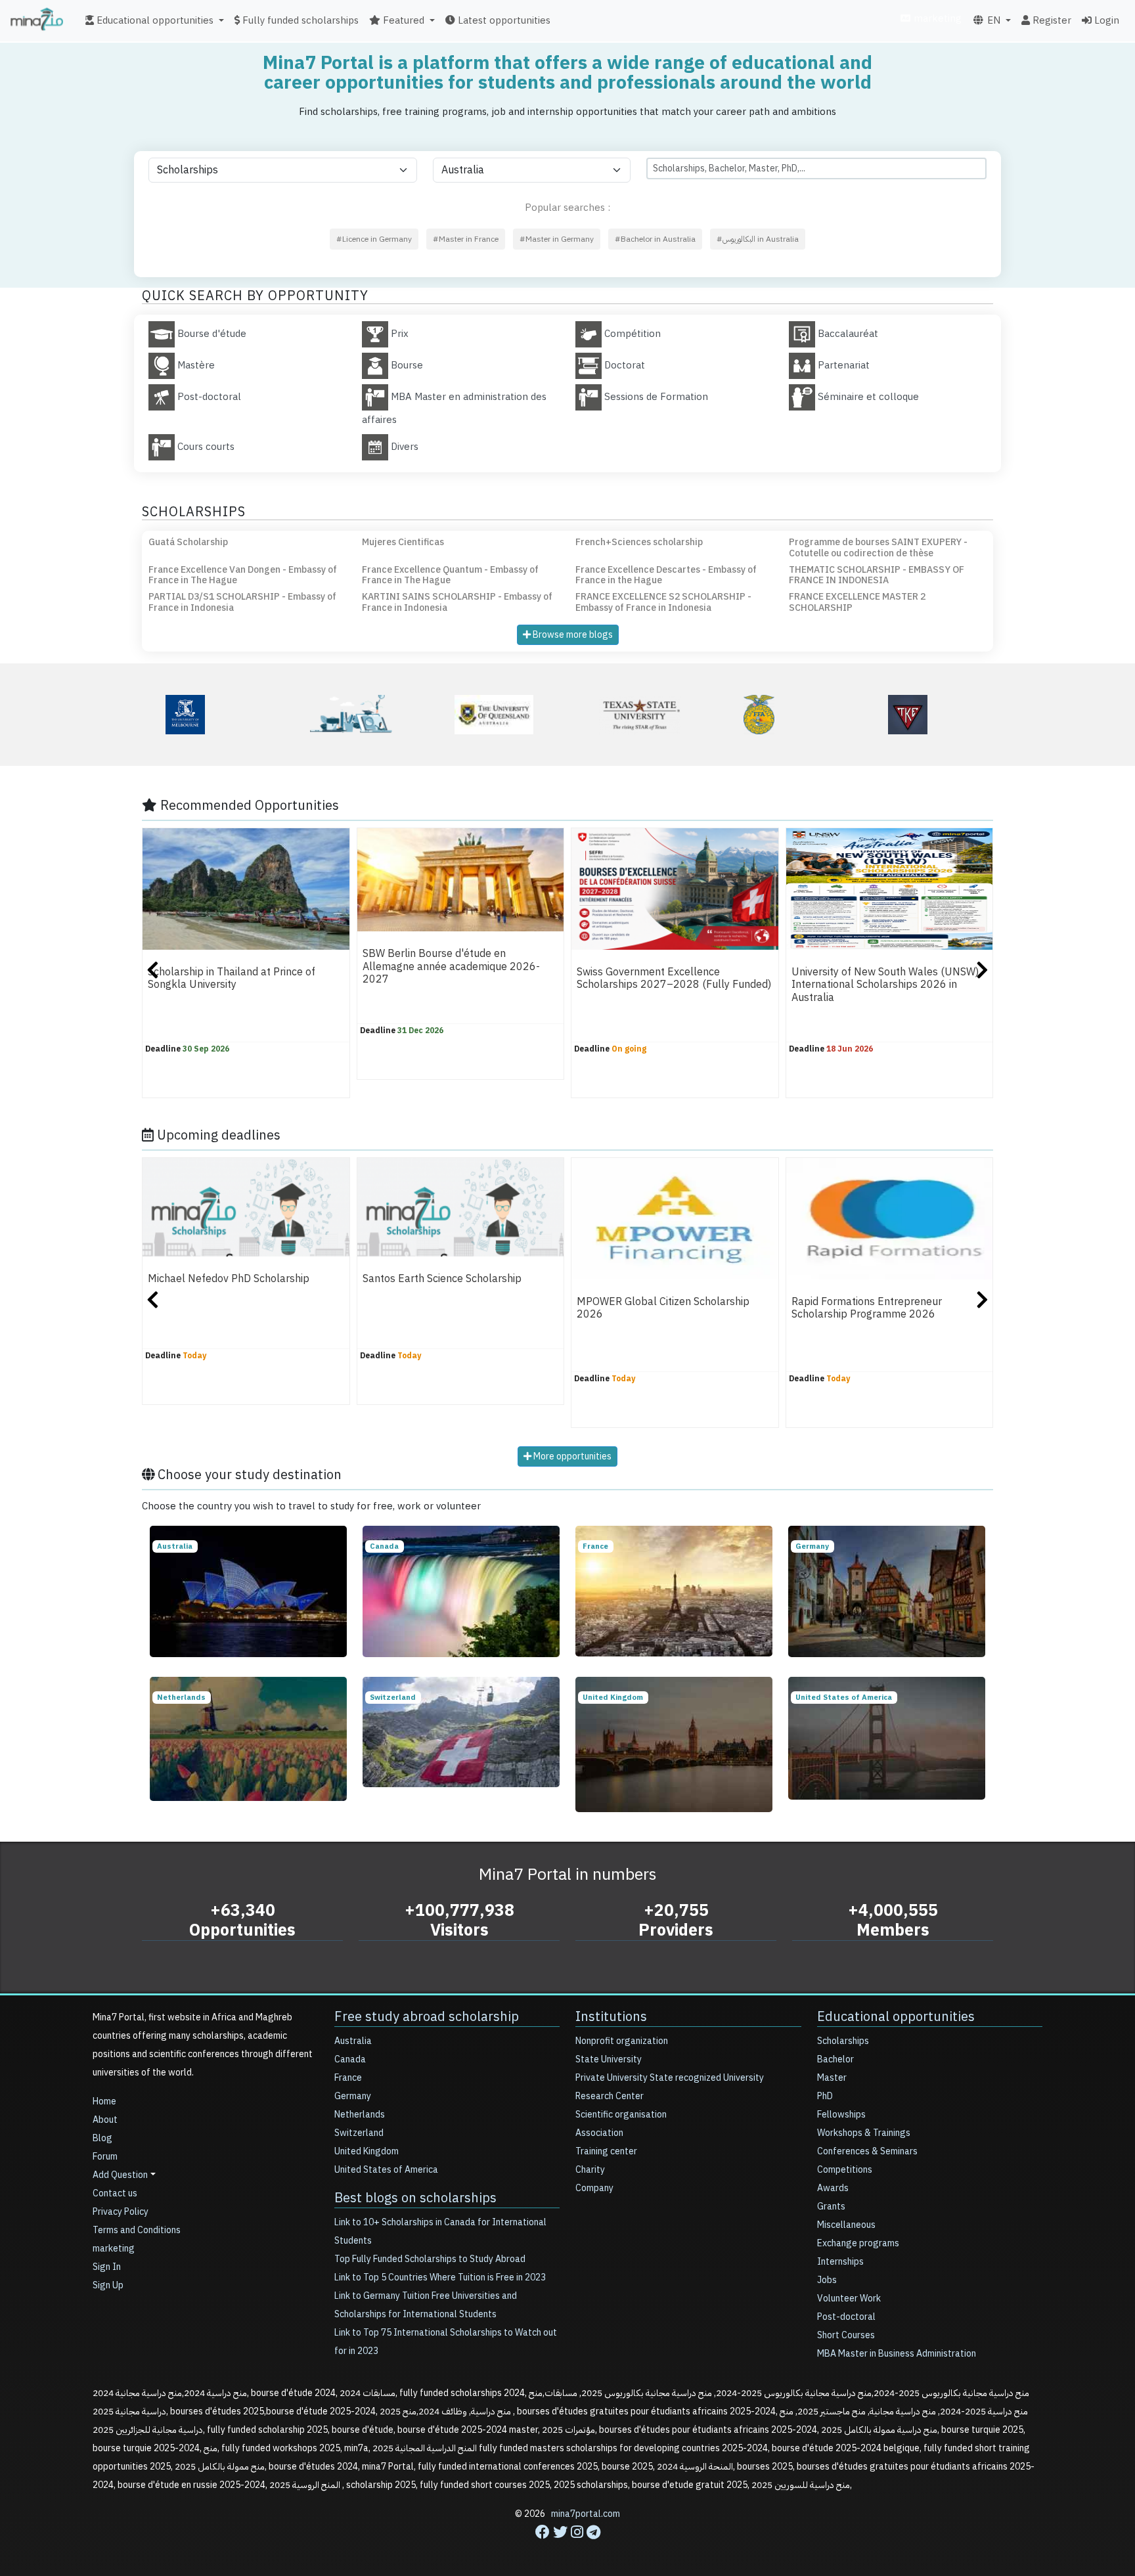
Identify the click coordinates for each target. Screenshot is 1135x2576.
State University (609, 2059)
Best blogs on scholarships (415, 2198)
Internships (840, 2262)
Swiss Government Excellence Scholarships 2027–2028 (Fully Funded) (674, 978)
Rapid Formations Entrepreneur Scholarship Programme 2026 (867, 1308)
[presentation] (153, 972)
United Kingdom (367, 2151)
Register (1051, 20)
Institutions (611, 2016)
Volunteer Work (849, 2298)
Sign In (107, 2267)
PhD (825, 2096)
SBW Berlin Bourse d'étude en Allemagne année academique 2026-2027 (451, 966)
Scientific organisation (621, 2115)
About (105, 2120)
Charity (590, 2170)
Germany (353, 2096)
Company (594, 2188)
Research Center (610, 2096)
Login (1105, 20)
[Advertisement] (567, 2546)
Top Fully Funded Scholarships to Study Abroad (430, 2259)
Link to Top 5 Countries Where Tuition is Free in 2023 (440, 2277)
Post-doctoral (846, 2317)
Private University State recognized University (670, 2078)
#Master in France (466, 239)
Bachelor (835, 2059)
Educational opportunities (896, 2016)
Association (599, 2133)
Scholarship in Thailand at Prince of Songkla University (232, 978)
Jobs (827, 2280)
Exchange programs (858, 2243)
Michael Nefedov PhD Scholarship (229, 1279)
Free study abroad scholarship (427, 2016)
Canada (350, 2059)
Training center (606, 2151)
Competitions (845, 2170)
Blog (102, 2138)
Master (832, 2078)
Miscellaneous (846, 2225)
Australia (353, 2041)
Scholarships (843, 2041)
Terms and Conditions (137, 2230)
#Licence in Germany (374, 239)
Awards (833, 2188)
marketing (936, 18)
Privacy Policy (121, 2212)
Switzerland (359, 2133)
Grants (831, 2207)
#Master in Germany (557, 239)
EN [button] (992, 20)
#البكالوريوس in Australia (758, 239)
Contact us (115, 2193)
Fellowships (841, 2115)
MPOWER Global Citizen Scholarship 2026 (663, 1308)
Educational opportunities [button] (154, 20)
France (348, 2078)
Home (104, 2101)
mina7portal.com (586, 2514)
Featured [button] (402, 20)
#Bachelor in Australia (655, 239)
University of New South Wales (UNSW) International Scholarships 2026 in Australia (885, 985)
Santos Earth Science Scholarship (442, 1279)
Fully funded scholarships (299, 20)
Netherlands (360, 2115)
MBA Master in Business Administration (897, 2354)
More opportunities (571, 1456)
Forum (105, 2157)
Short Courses (846, 2335)
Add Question (120, 2175)
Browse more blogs (572, 635)
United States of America (386, 2170)
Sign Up (108, 2285)
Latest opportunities (503, 20)
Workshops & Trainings (864, 2133)
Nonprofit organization (622, 2041)
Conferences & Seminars (867, 2151)
